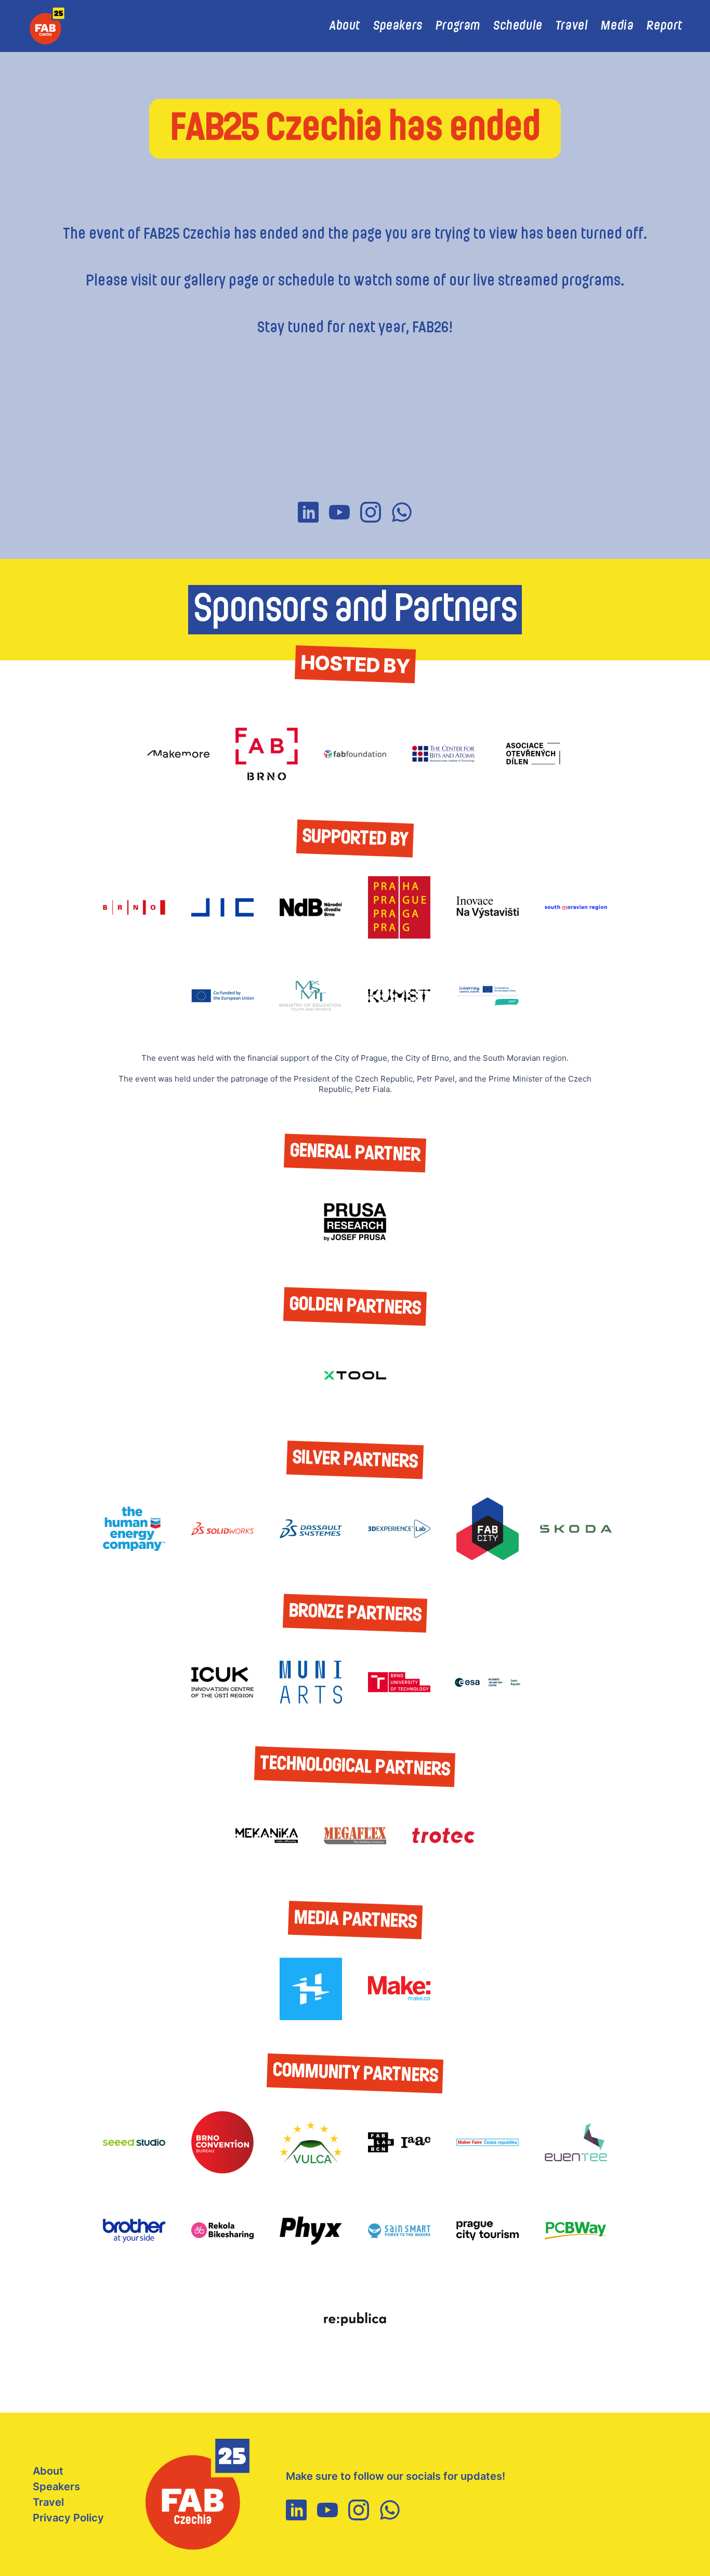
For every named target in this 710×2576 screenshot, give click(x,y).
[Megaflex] (355, 1836)
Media (617, 26)
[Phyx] (311, 2231)
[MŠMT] (311, 996)
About (345, 26)
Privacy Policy (68, 2518)
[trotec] (443, 1836)
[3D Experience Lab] (399, 1529)
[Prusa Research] (355, 1222)
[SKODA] (576, 1529)
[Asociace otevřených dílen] (532, 754)
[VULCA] (311, 2142)
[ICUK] (222, 1682)
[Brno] (134, 907)
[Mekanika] (267, 1836)
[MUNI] (311, 1682)
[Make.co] (399, 1989)
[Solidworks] (222, 1529)
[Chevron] (134, 1529)
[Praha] (399, 907)
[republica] (355, 2319)
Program (458, 26)
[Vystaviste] (488, 907)
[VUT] (399, 1682)
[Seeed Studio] (134, 2142)
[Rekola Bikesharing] (222, 2231)
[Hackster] (311, 1989)
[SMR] (576, 907)
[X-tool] (355, 1375)
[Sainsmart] (399, 2231)
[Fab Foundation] (355, 754)
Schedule (518, 26)
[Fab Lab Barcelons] (399, 2142)
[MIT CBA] (443, 754)
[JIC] (222, 907)
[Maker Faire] (488, 2142)
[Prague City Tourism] (488, 2231)
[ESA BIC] (488, 1682)
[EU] (222, 996)
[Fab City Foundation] (488, 1529)
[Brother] (134, 2231)
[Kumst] (399, 996)
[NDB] (311, 907)
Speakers (398, 26)
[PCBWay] (576, 2231)
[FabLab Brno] (267, 754)
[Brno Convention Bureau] (222, 2142)
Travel (572, 26)
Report (665, 26)
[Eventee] (576, 2142)
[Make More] (178, 754)
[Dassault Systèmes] (311, 1529)
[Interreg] (488, 996)
